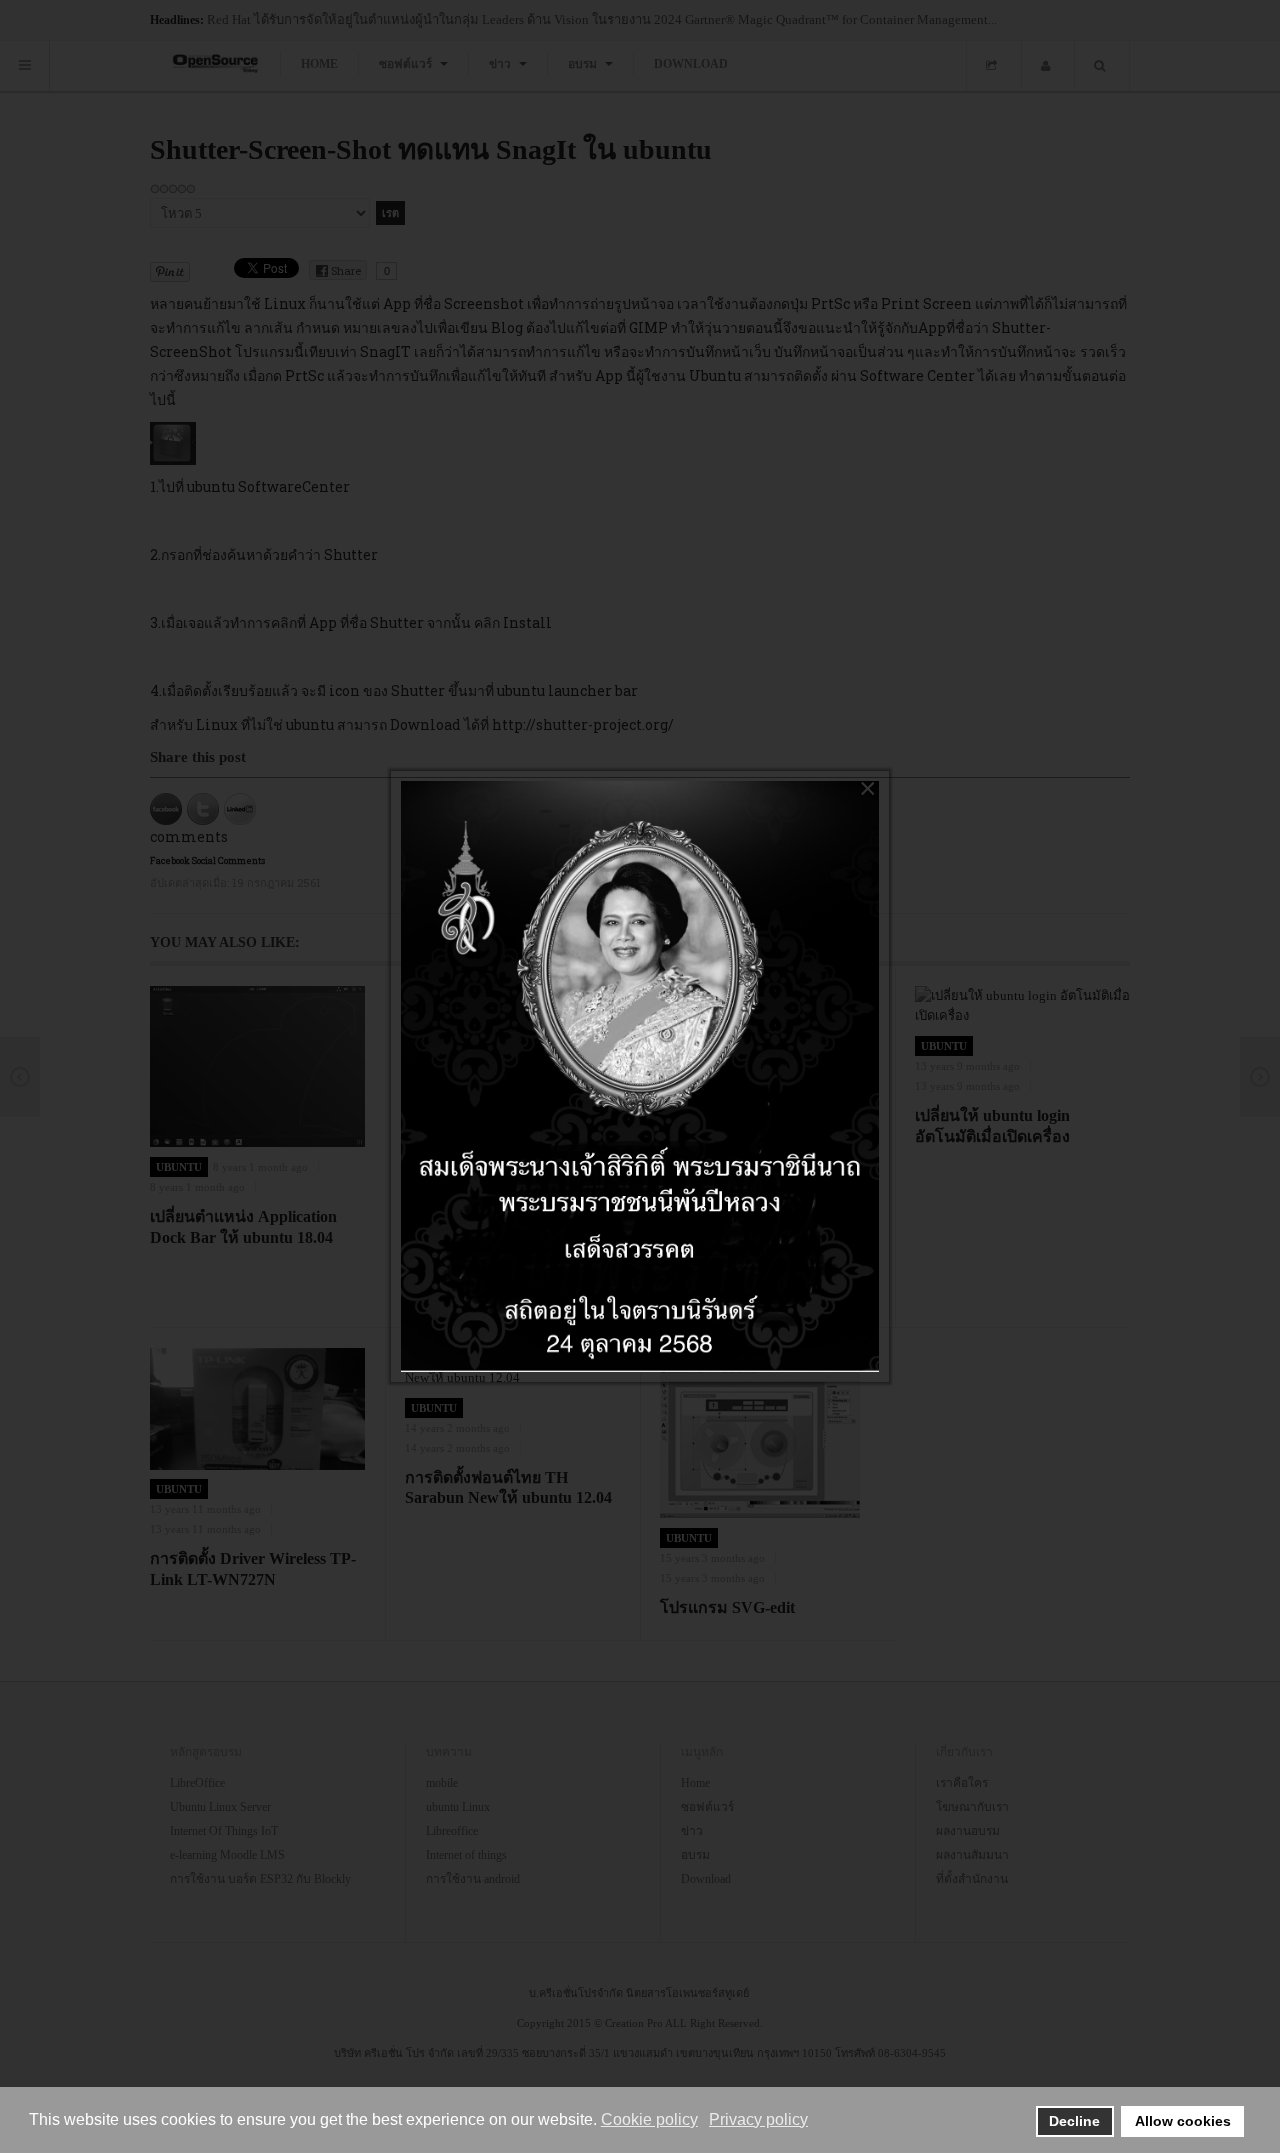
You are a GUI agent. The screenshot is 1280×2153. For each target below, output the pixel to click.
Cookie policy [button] (649, 2119)
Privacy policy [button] (758, 2119)
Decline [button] (1074, 2121)
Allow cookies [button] (1183, 2121)
